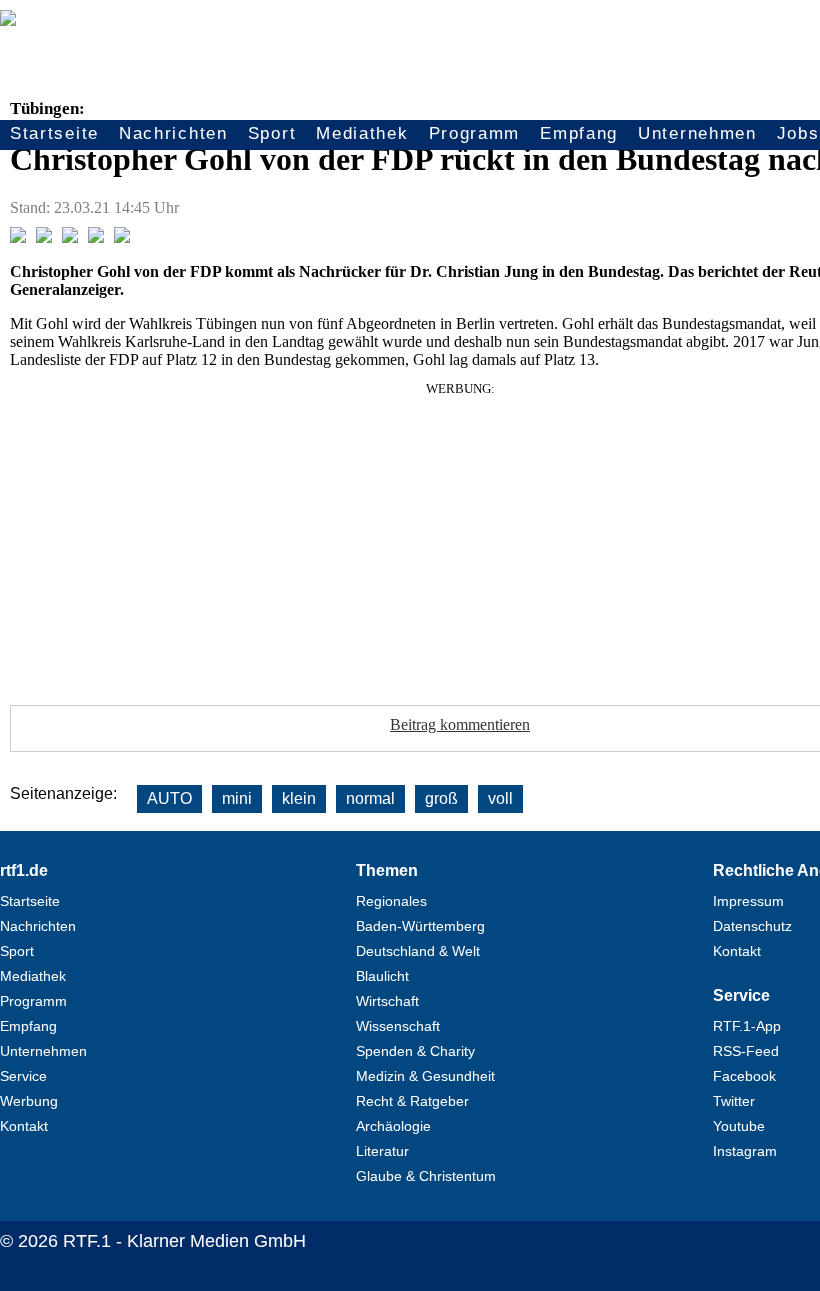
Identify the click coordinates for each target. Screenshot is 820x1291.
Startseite (54, 133)
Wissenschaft (398, 1026)
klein (299, 798)
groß (441, 798)
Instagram (745, 1151)
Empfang (579, 133)
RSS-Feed (746, 1051)
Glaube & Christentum (426, 1176)
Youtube (739, 1126)
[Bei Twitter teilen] (44, 237)
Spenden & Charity (415, 1051)
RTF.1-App (747, 1026)
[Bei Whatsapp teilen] (70, 237)
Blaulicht (382, 976)
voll (500, 798)
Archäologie (393, 1126)
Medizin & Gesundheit (425, 1076)
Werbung (29, 1101)
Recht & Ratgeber (412, 1101)
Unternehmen (697, 133)
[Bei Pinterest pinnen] (96, 237)
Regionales (391, 901)
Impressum (748, 901)
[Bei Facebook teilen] (18, 237)
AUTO (169, 798)
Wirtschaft (387, 1001)
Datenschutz (752, 926)
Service (23, 1076)
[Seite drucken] (122, 237)
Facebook (744, 1076)
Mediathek (362, 133)
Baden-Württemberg (420, 926)
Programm (475, 133)
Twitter (734, 1101)
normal (370, 798)
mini (237, 798)
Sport (272, 133)
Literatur (382, 1151)
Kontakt (24, 1126)
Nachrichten (173, 133)
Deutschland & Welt (418, 951)
